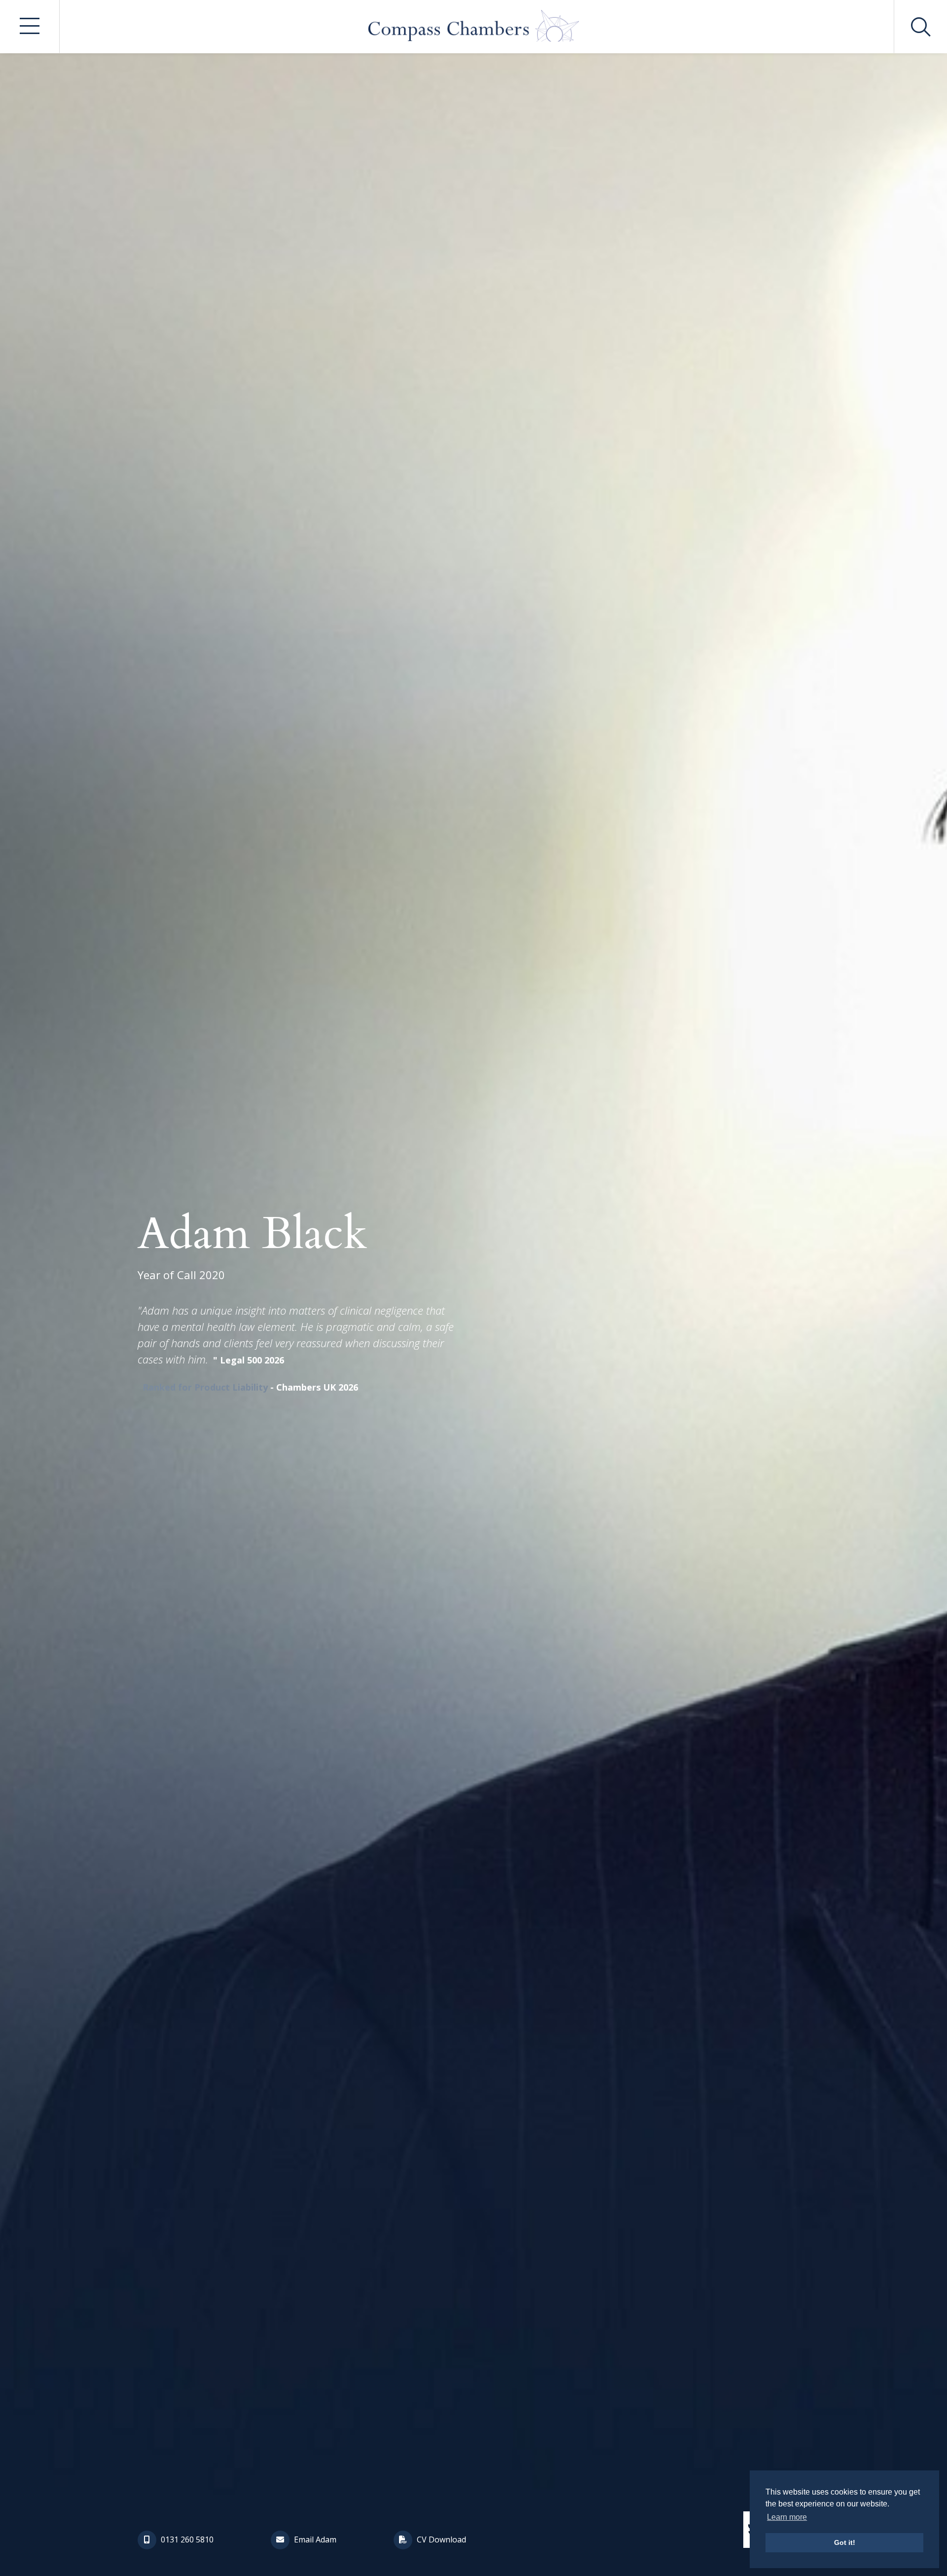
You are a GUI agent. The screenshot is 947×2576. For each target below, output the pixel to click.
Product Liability (346, 670)
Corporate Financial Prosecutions (552, 647)
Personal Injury (343, 603)
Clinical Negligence (696, 603)
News (158, 756)
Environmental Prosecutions (542, 625)
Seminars (168, 713)
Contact (165, 799)
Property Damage (348, 625)
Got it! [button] (845, 2542)
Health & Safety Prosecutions (543, 603)
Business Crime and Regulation (549, 670)
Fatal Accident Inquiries (360, 740)
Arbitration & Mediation (533, 740)
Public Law (677, 780)
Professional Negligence (705, 647)
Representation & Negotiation (546, 802)
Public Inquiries (344, 762)
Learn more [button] (787, 2517)
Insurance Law (341, 647)
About (159, 627)
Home (159, 584)
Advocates (172, 670)
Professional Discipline (702, 625)
